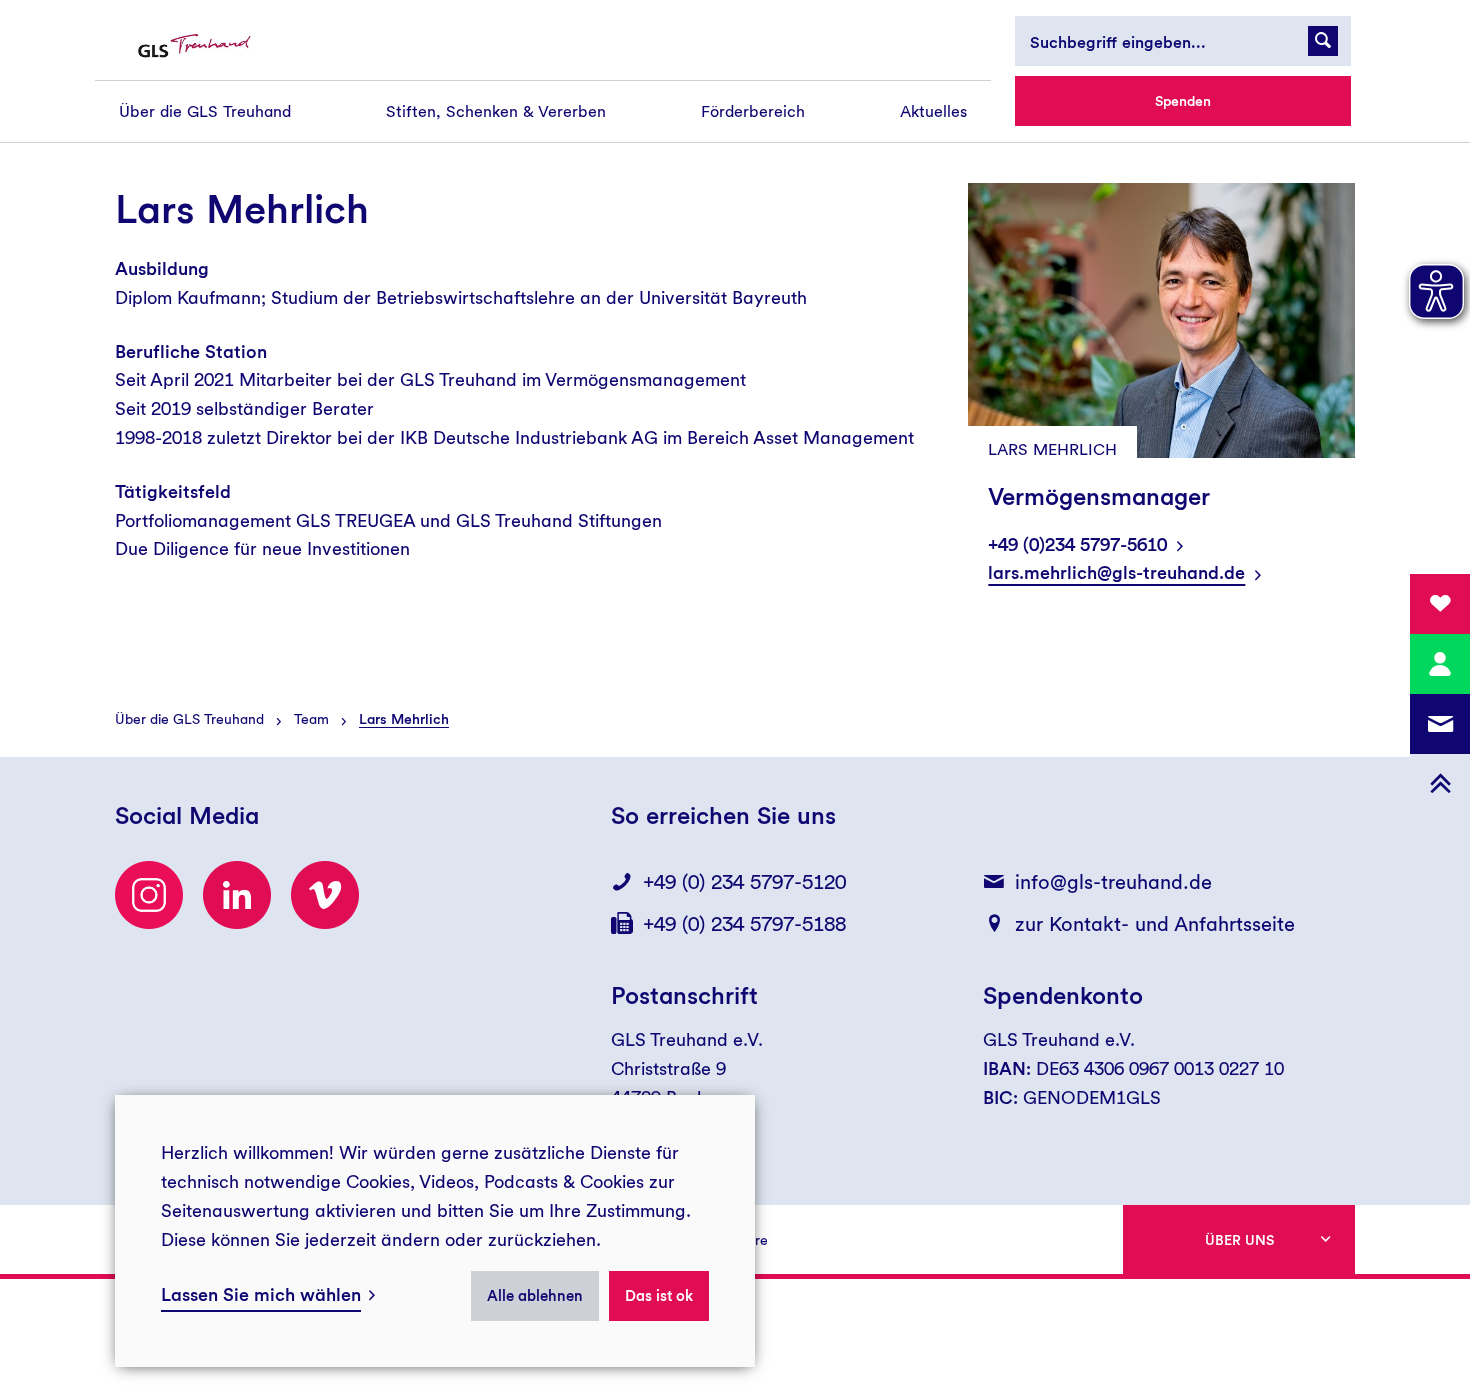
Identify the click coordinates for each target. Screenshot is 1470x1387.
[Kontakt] (1440, 664)
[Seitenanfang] (1440, 784)
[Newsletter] (1440, 724)
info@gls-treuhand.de (1113, 882)
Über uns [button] (1239, 1240)
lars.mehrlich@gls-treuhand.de (1116, 572)
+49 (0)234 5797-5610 (1077, 544)
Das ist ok (659, 1296)
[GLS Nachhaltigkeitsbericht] (212, 46)
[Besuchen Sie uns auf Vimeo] (325, 895)
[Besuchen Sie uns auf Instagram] (149, 895)
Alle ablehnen (535, 1296)
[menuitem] (205, 111)
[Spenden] (1440, 604)
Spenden (1183, 101)
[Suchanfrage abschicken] (1323, 41)
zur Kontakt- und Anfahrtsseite (1155, 924)
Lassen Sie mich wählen (261, 1294)
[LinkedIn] (237, 895)
